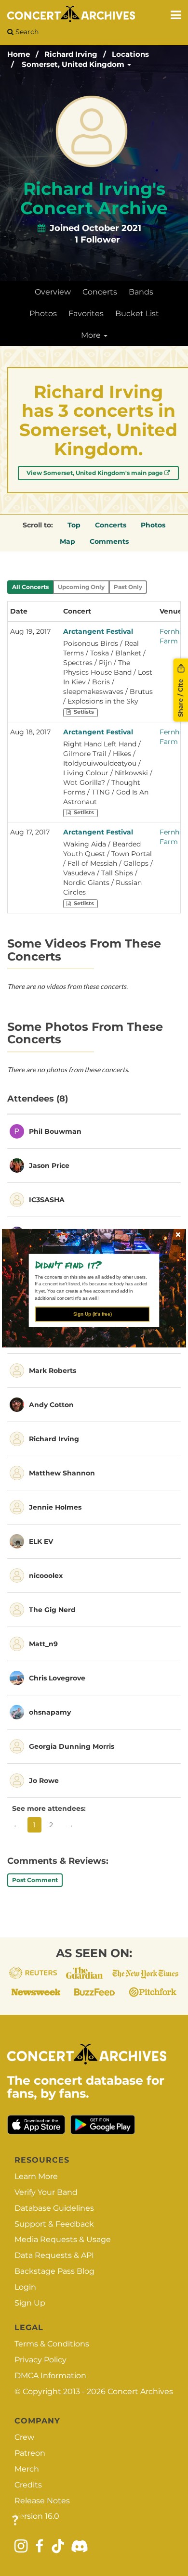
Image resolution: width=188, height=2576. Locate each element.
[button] (91, 1264)
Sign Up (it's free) (93, 1314)
